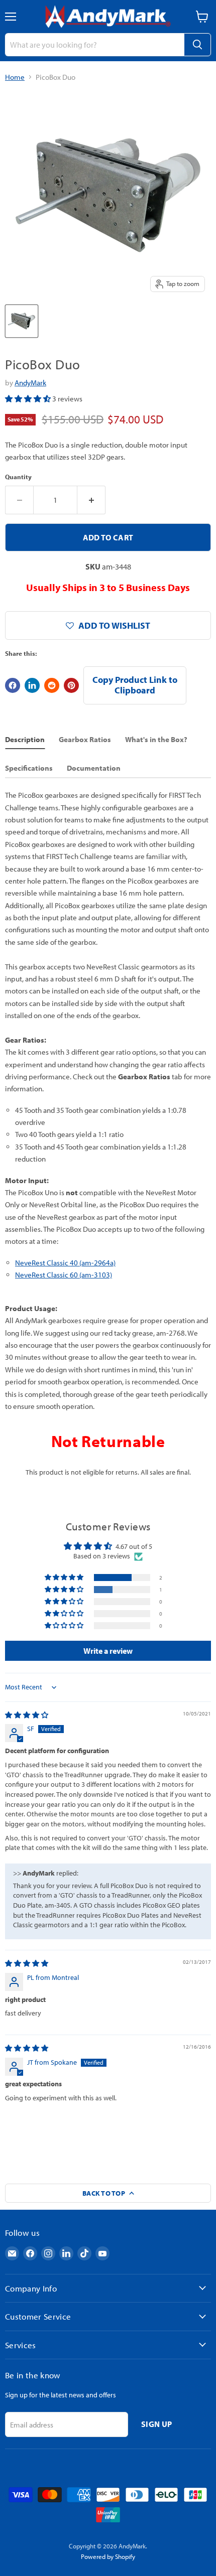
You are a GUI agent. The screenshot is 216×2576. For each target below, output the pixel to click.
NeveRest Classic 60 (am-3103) (64, 1275)
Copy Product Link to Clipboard (135, 685)
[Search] (197, 45)
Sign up (156, 2424)
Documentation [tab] (94, 768)
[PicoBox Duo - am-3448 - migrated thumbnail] (22, 321)
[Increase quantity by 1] (91, 500)
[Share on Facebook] (13, 685)
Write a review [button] (108, 1651)
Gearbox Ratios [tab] (85, 739)
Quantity (18, 477)
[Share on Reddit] (52, 685)
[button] (29, 399)
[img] (27, 1715)
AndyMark (30, 383)
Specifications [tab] (29, 768)
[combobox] (94, 45)
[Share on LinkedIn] (32, 685)
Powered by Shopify (108, 2556)
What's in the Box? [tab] (156, 739)
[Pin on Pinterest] (71, 685)
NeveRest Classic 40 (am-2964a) (65, 1263)
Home (15, 77)
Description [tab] (25, 739)
